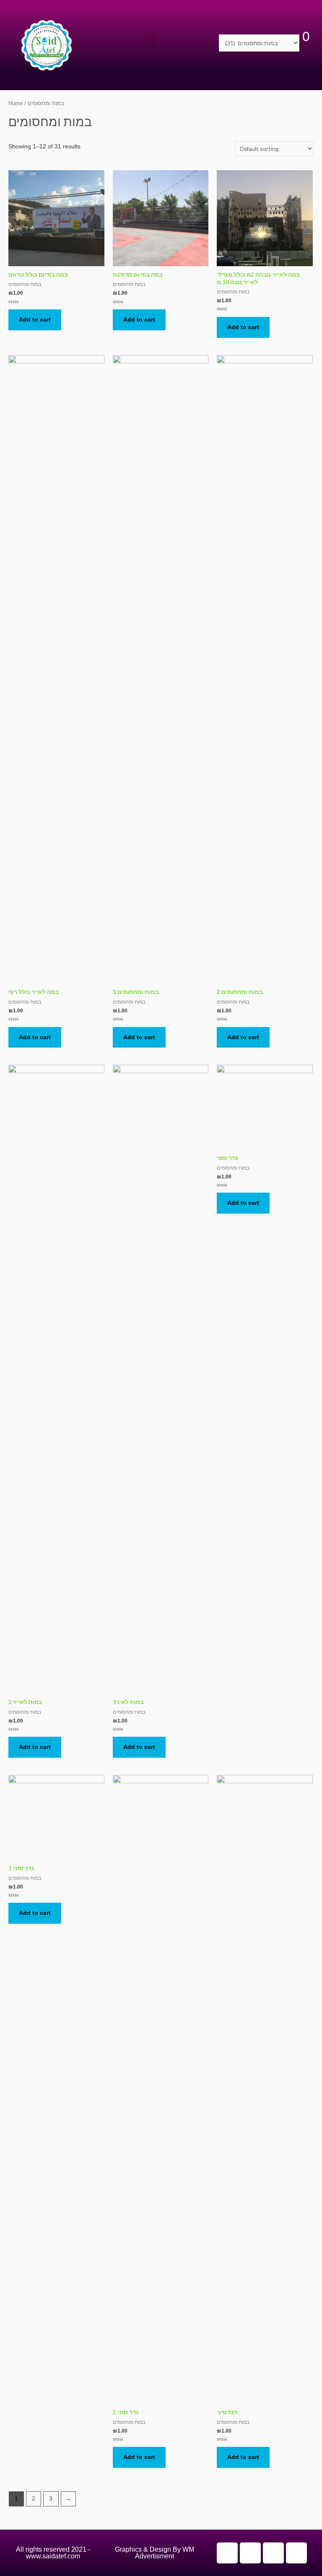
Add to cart (35, 320)
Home (16, 104)
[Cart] (306, 43)
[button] (152, 41)
